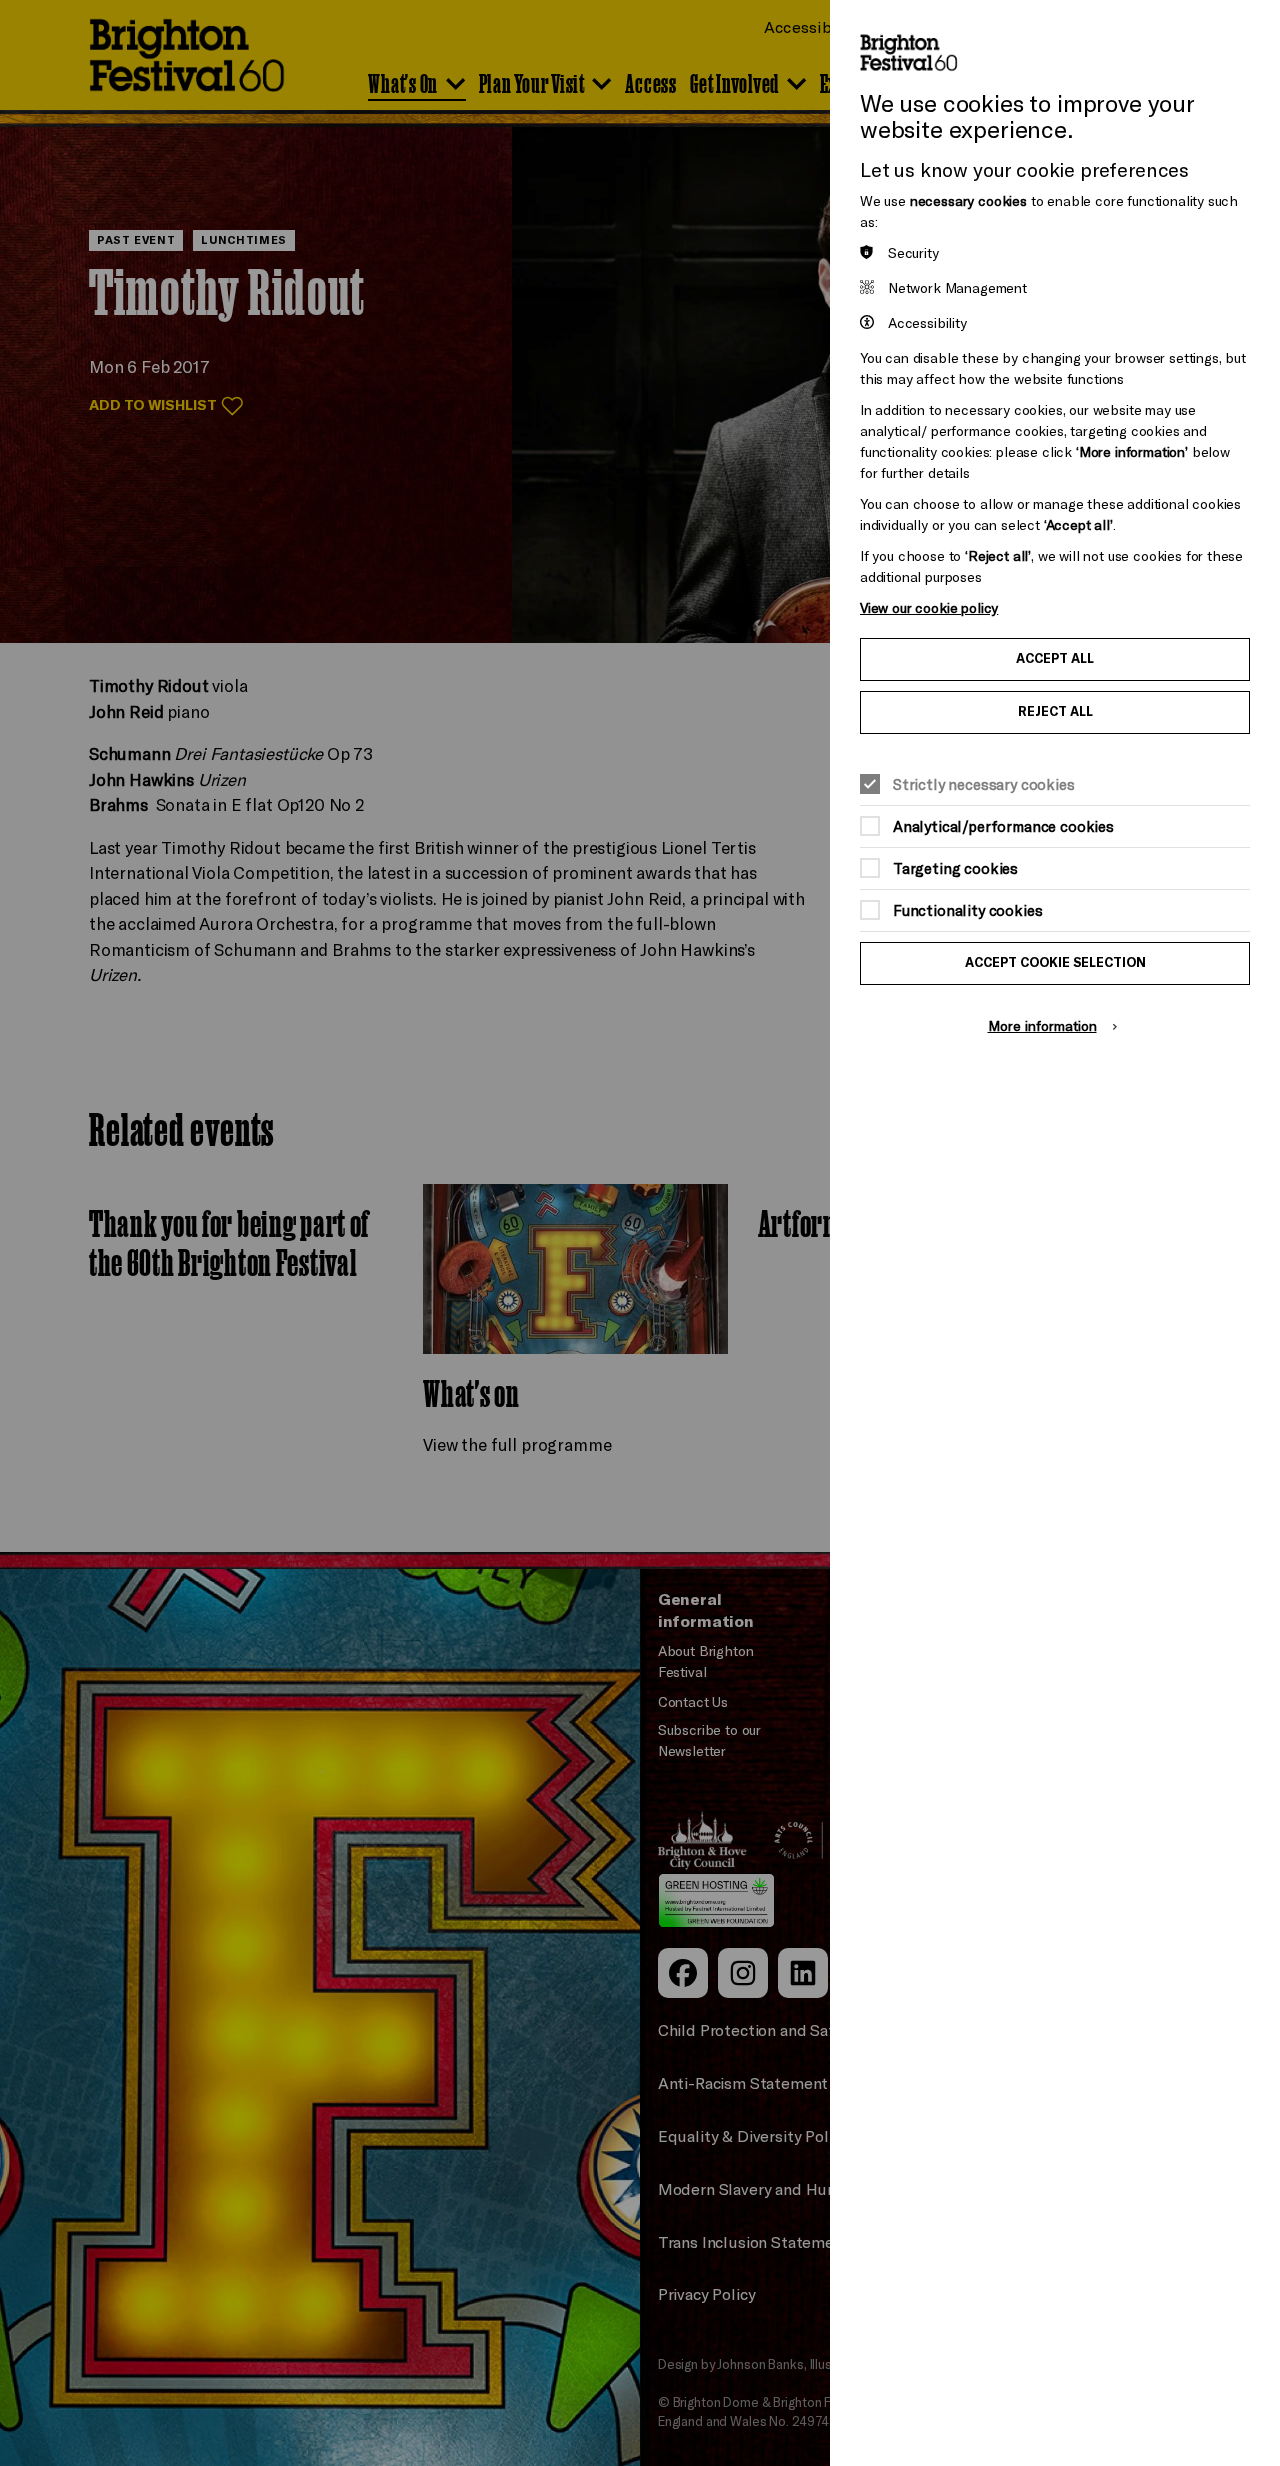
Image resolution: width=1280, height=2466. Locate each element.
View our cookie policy (929, 607)
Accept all (1055, 658)
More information (1042, 1025)
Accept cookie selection (1055, 962)
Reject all (1055, 711)
